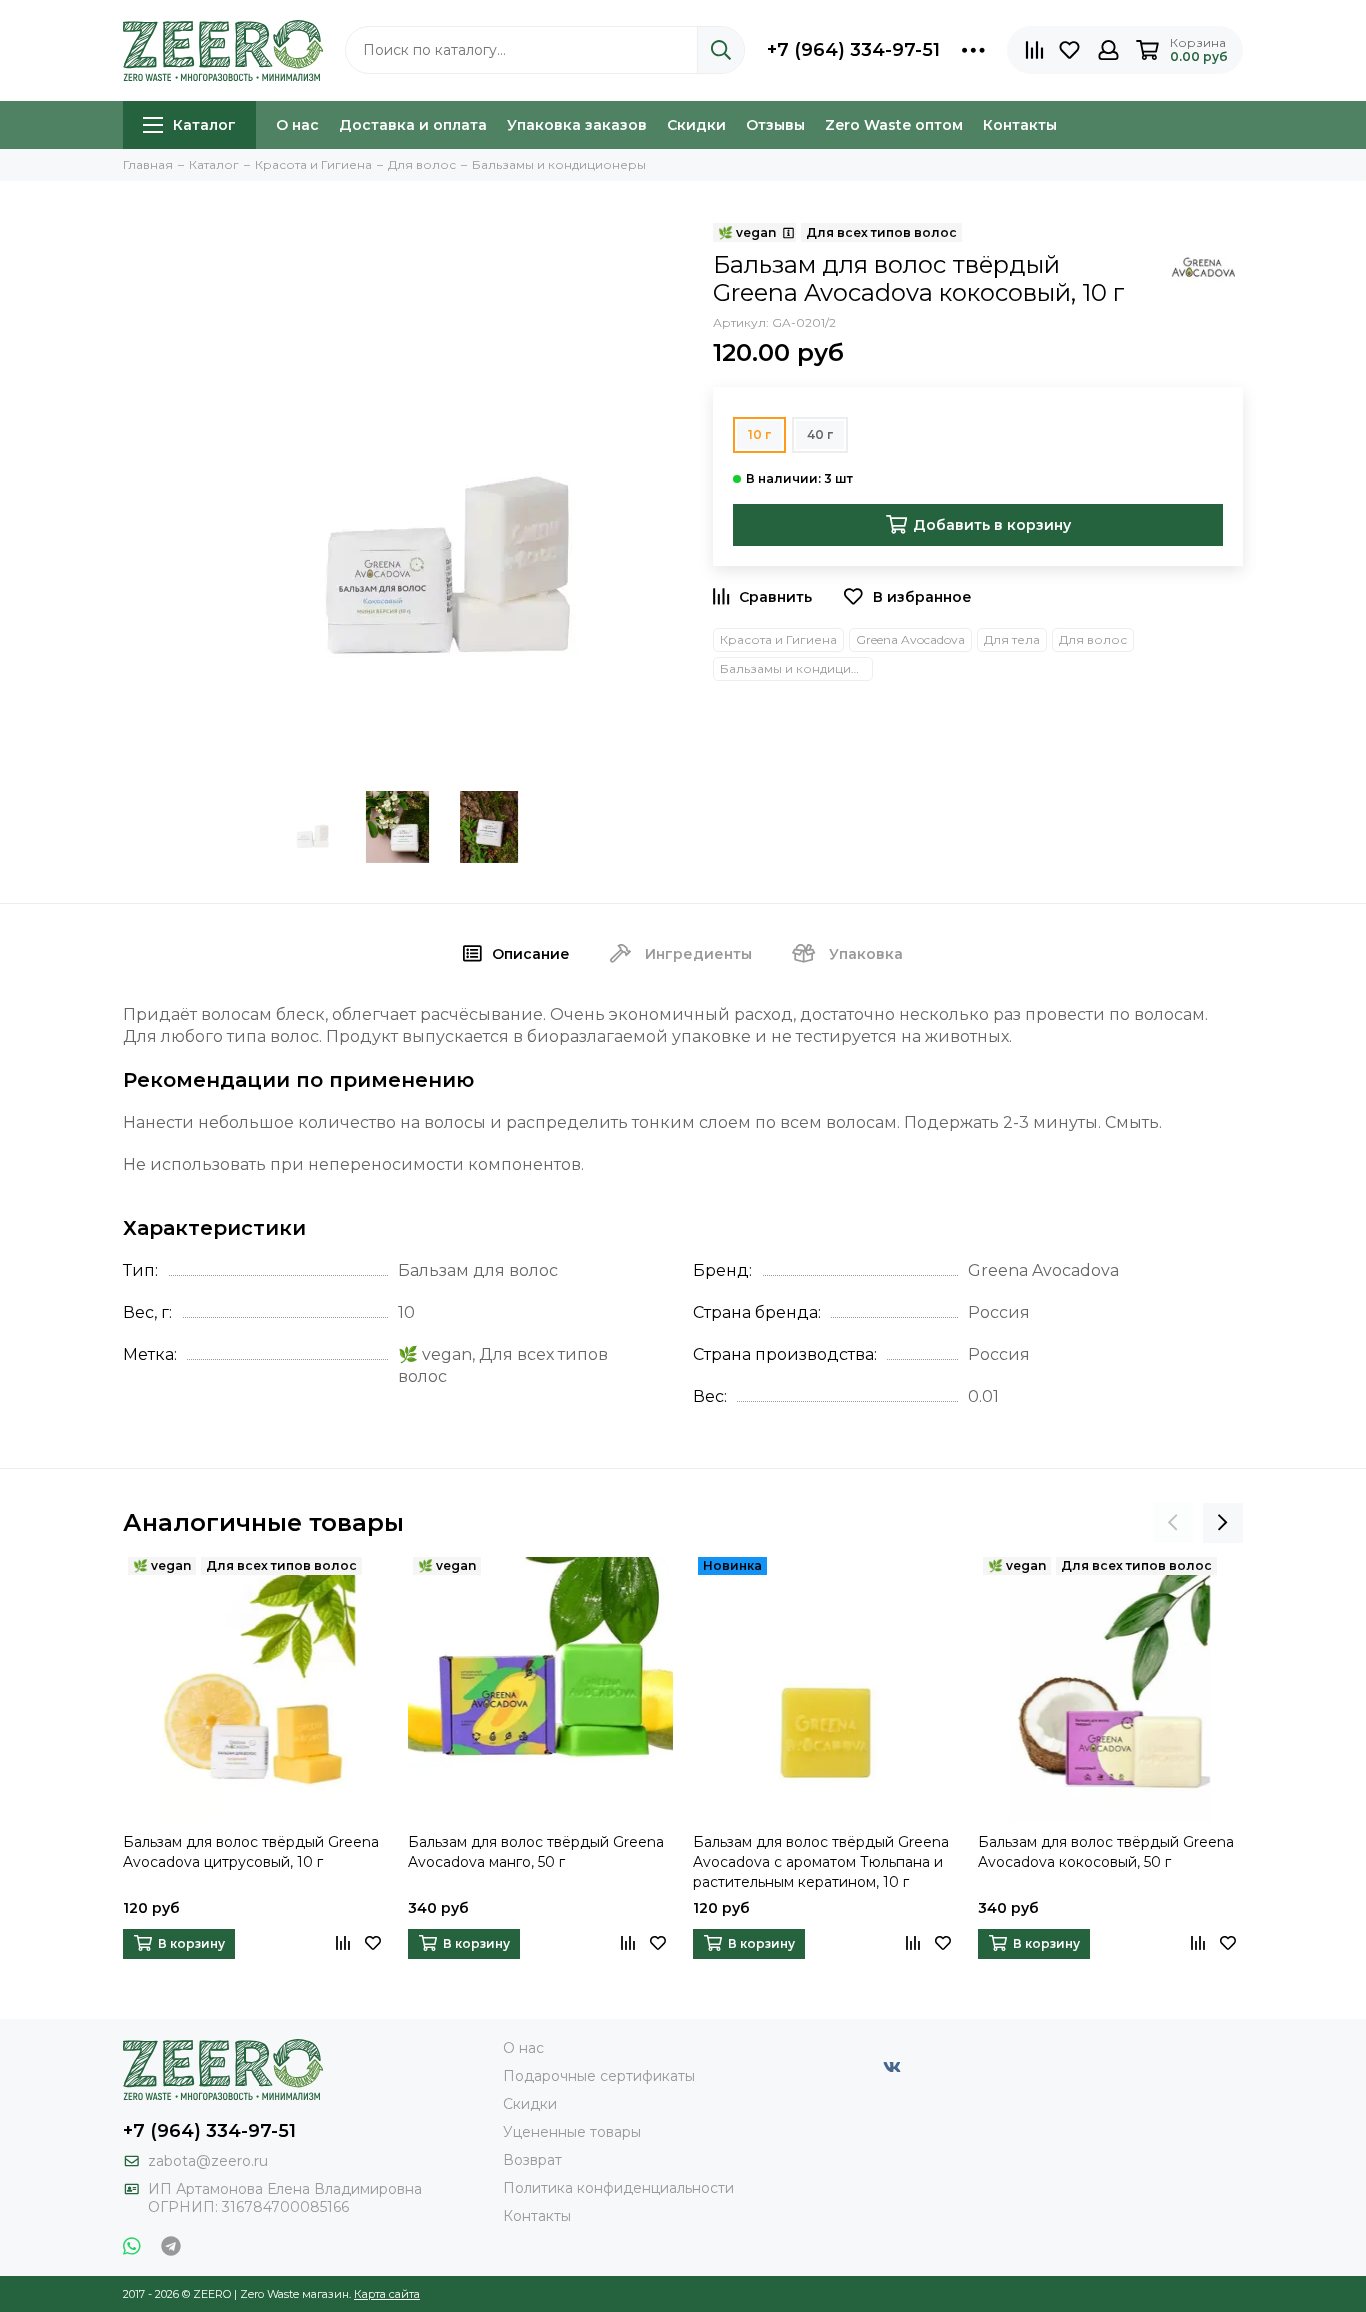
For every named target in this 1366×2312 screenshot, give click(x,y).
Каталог (204, 125)
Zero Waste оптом (894, 125)
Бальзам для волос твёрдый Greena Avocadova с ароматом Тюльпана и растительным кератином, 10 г (821, 1862)
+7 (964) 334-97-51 (853, 50)
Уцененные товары (572, 2132)
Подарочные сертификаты (599, 2076)
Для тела (1012, 639)
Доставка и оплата (413, 125)
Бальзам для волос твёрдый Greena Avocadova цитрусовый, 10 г (251, 1852)
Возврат (532, 2160)
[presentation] (1173, 1523)
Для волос (1093, 639)
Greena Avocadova (910, 639)
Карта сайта (387, 2294)
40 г (820, 434)
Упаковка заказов (577, 125)
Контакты (1020, 125)
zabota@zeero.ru (208, 2161)
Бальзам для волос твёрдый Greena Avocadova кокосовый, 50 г (1106, 1852)
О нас (297, 125)
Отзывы (775, 125)
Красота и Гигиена (778, 639)
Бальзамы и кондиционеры (796, 668)
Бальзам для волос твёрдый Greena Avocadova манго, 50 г (536, 1852)
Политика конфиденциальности (618, 2188)
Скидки (696, 125)
